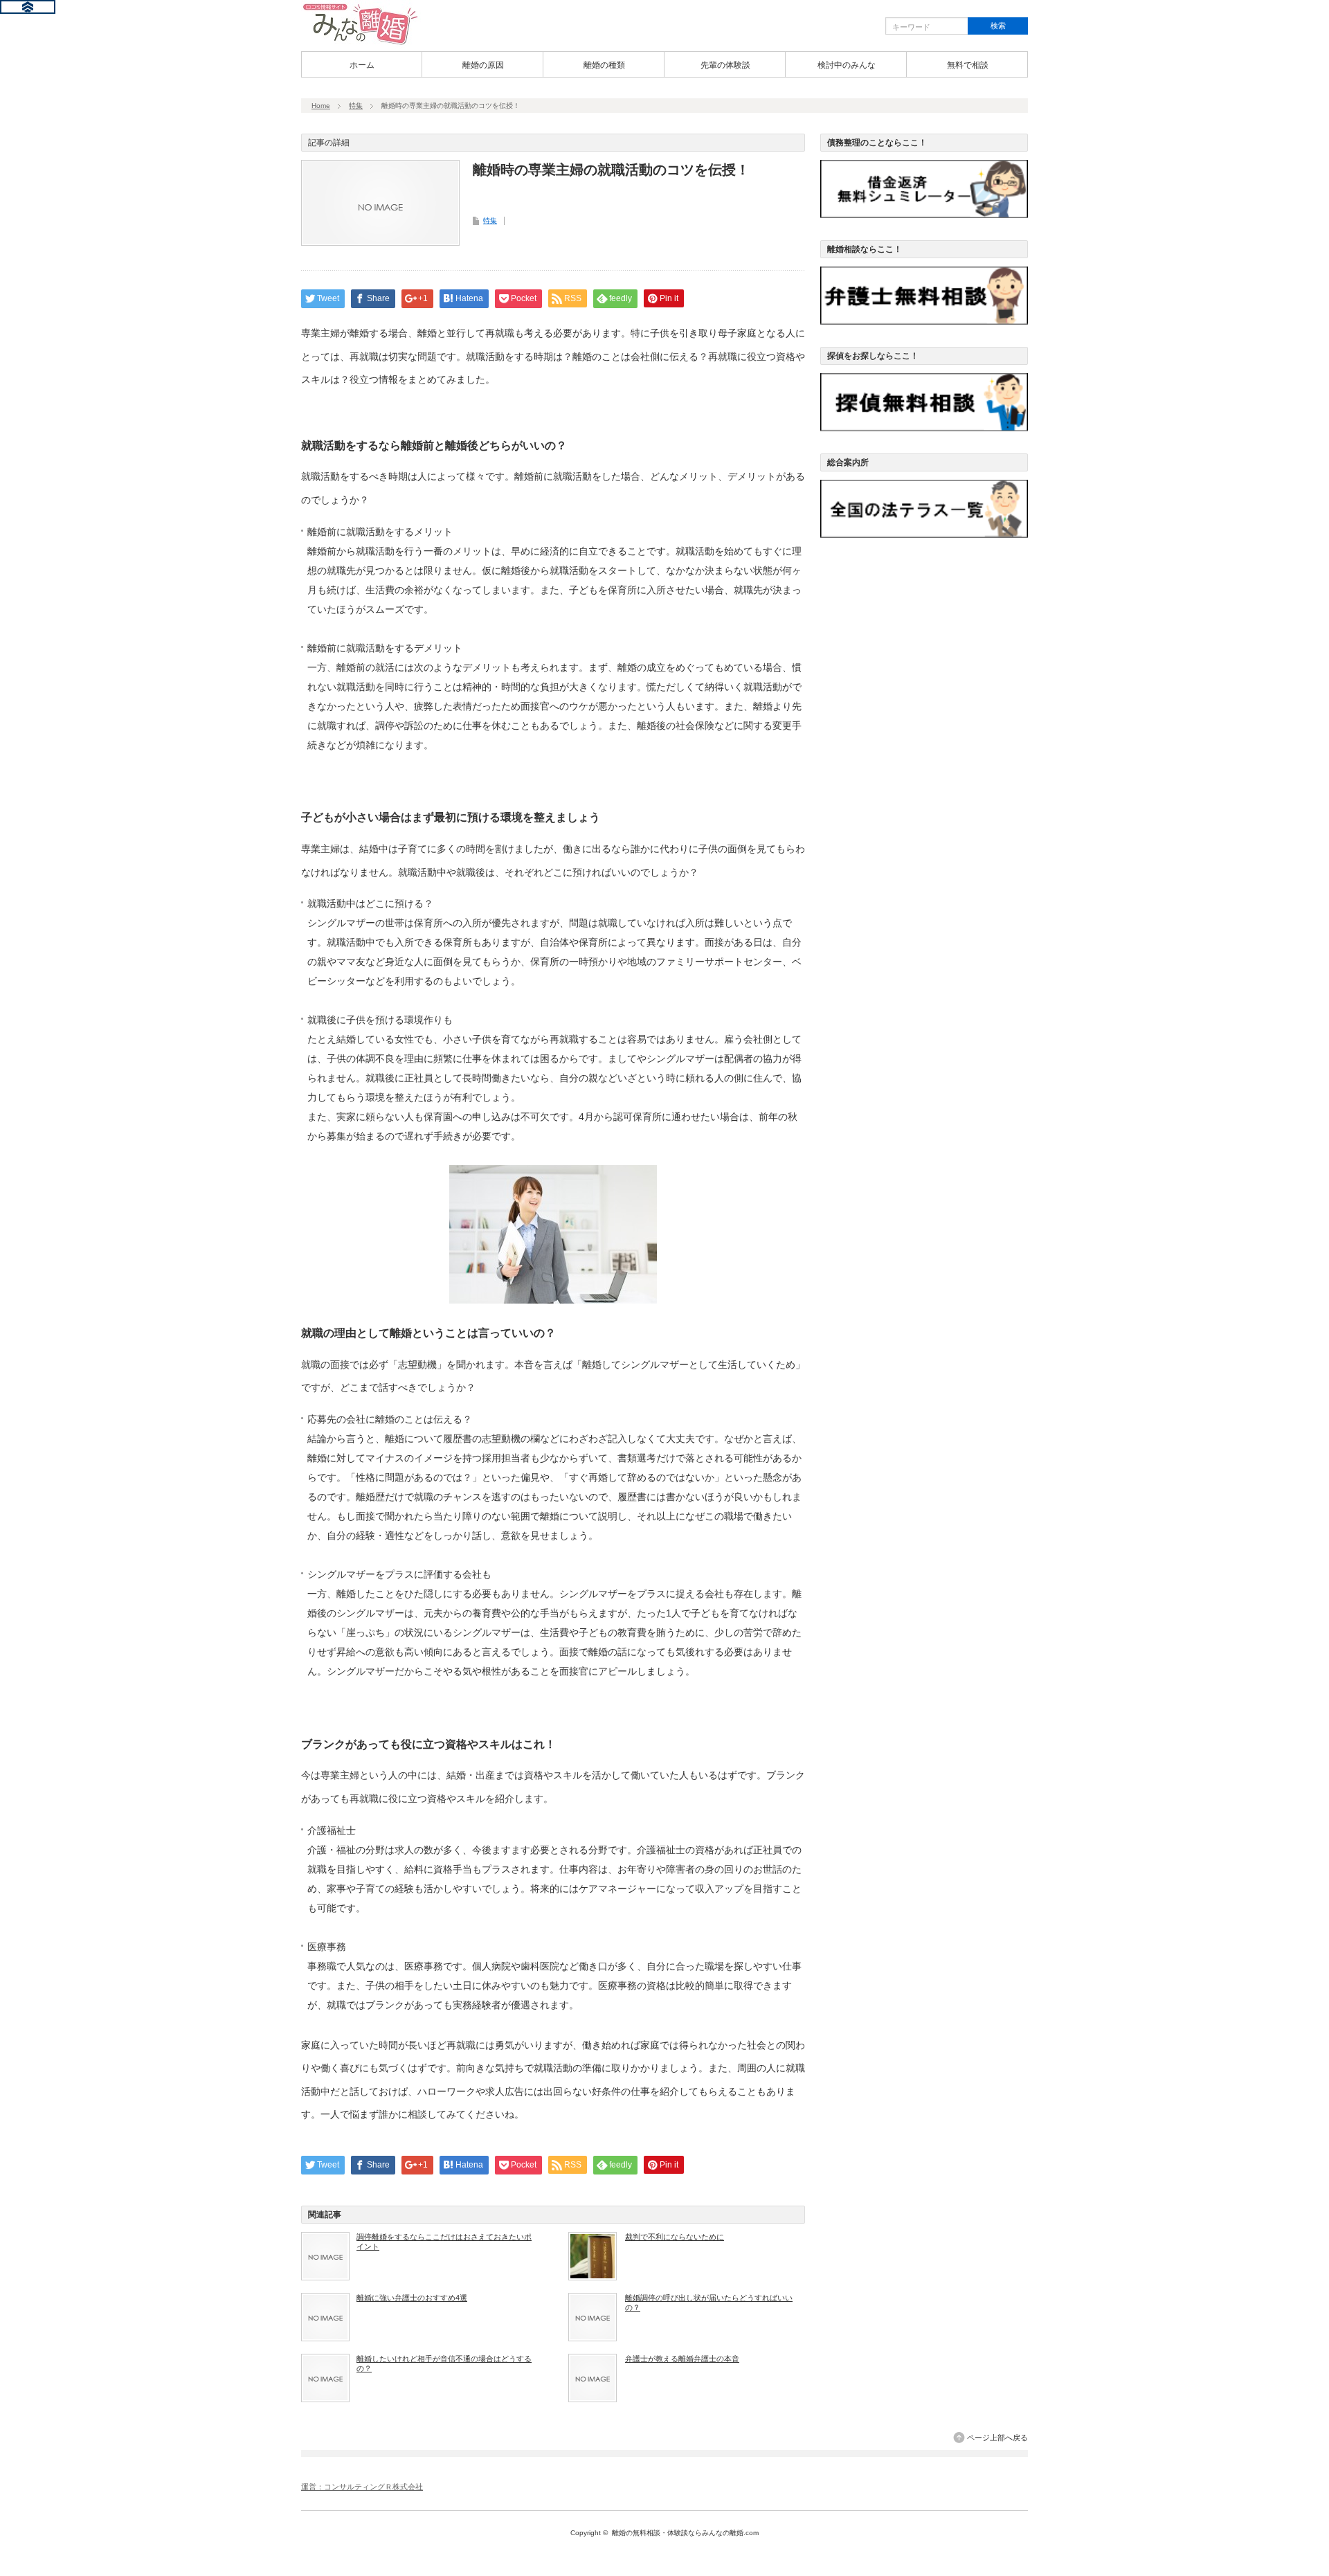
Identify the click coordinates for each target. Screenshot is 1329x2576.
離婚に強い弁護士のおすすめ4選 (412, 2298)
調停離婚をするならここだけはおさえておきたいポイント (444, 2242)
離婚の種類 (604, 65)
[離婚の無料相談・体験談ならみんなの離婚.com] (361, 44)
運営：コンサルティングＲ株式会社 (362, 2487)
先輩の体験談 (725, 65)
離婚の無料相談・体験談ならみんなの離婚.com (685, 2533)
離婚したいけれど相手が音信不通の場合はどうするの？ (444, 2363)
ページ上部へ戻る (997, 2438)
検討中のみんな (847, 65)
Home (321, 106)
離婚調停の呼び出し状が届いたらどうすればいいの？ (709, 2303)
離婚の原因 (483, 65)
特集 (356, 106)
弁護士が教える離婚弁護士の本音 (682, 2359)
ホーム (362, 65)
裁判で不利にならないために (675, 2237)
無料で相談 (968, 65)
